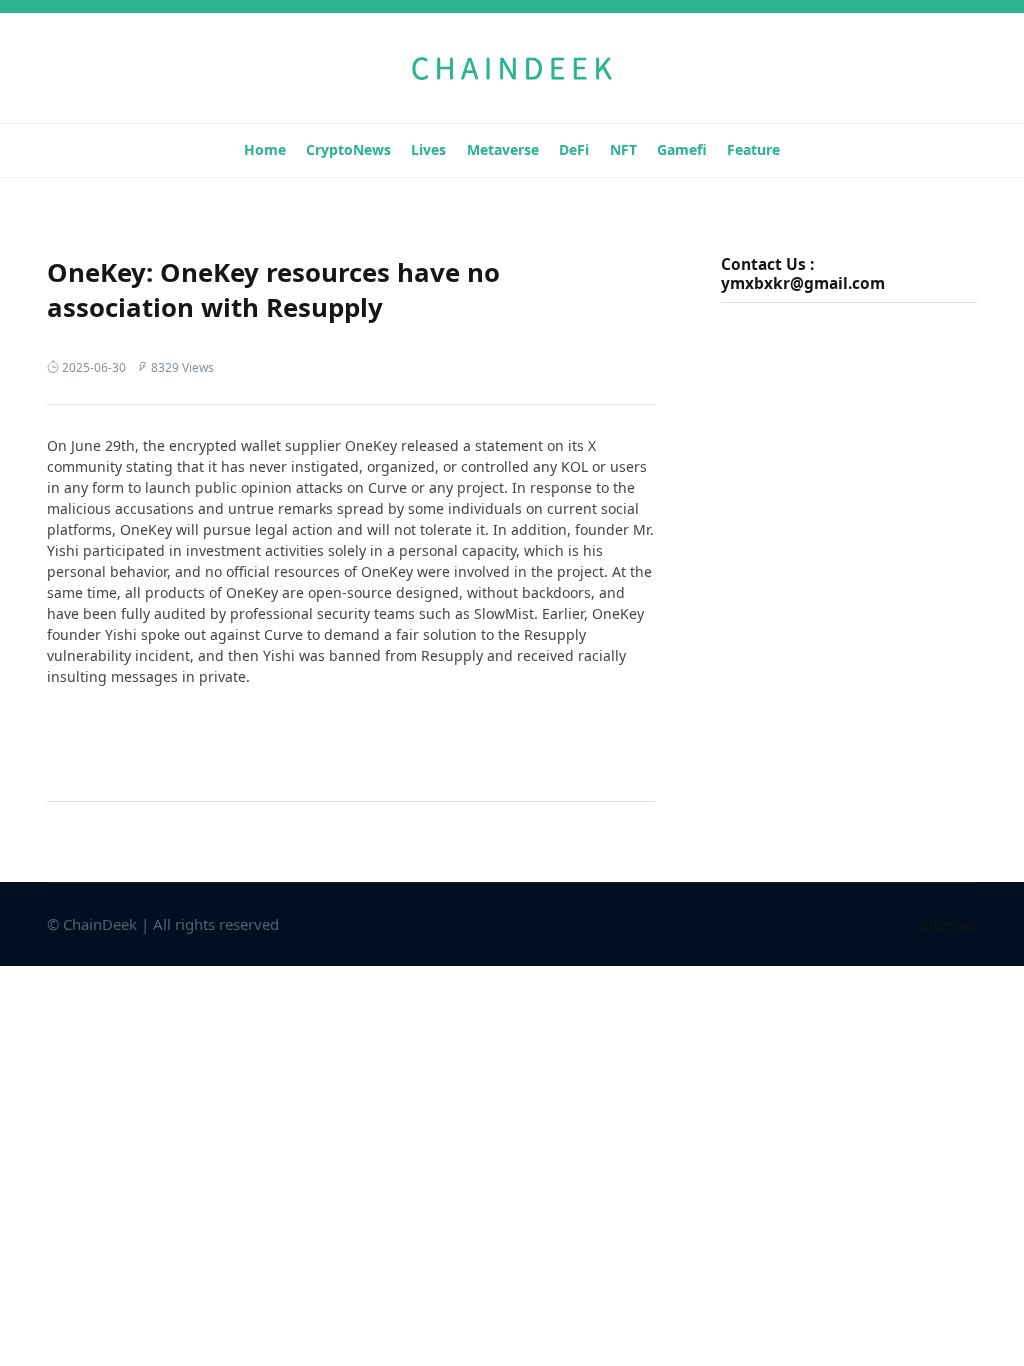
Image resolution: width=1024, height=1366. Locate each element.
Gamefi (682, 149)
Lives (428, 149)
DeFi (574, 149)
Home (265, 149)
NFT (623, 149)
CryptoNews (348, 149)
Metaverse (503, 149)
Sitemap (949, 924)
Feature (753, 149)
